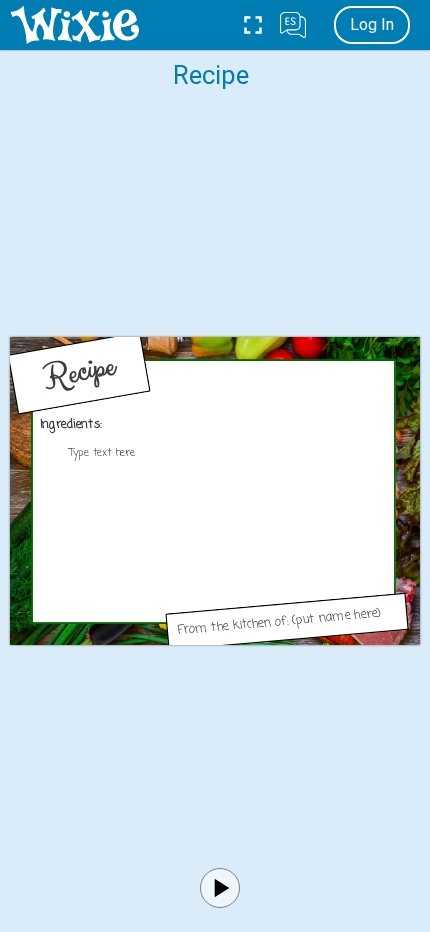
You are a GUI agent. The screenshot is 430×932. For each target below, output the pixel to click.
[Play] (220, 888)
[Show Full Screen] (253, 25)
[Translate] (293, 25)
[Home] (74, 25)
